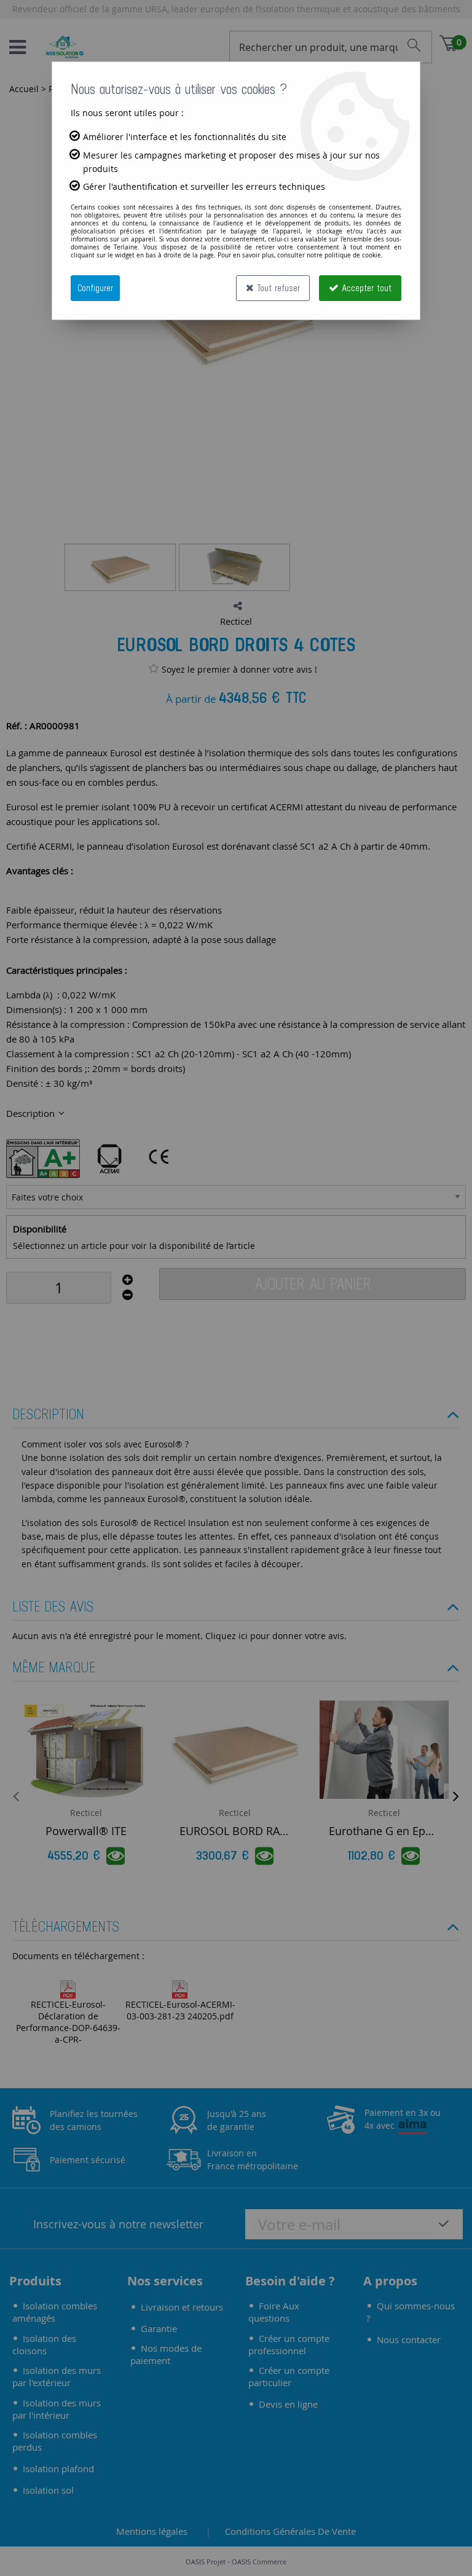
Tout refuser (277, 288)
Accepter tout (365, 288)
